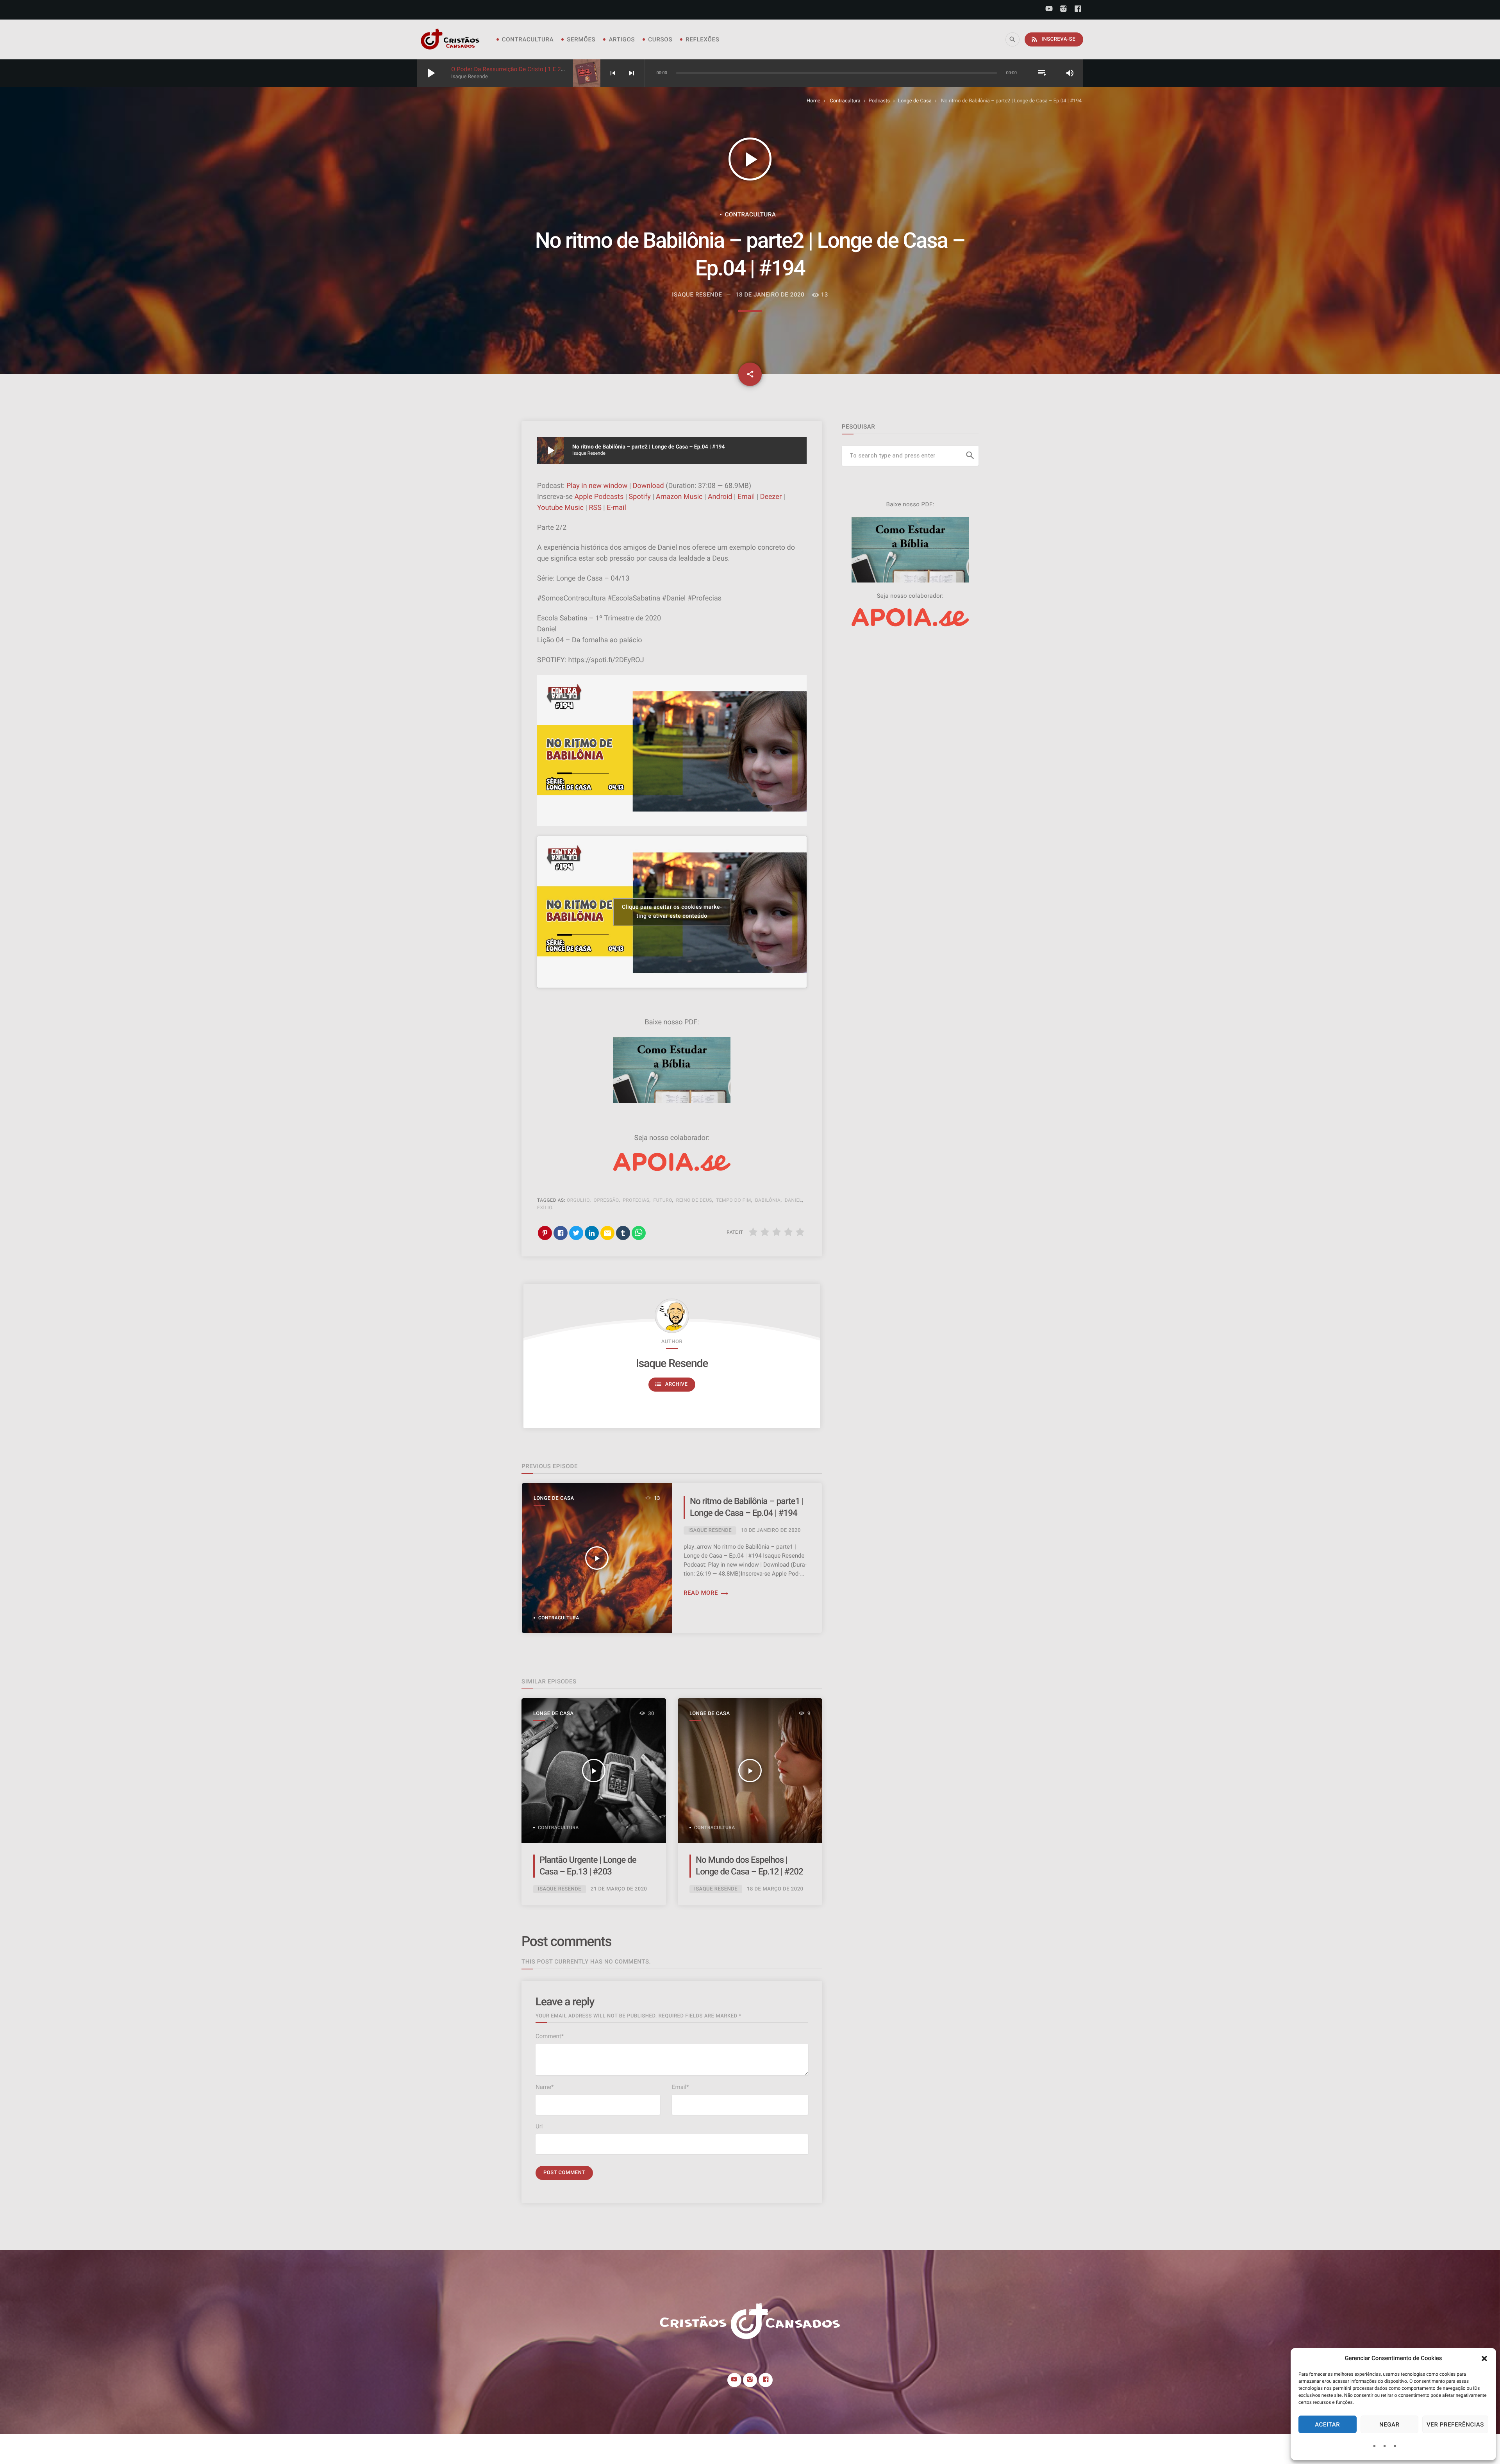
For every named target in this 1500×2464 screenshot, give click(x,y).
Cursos (660, 39)
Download (648, 486)
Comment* (550, 2036)
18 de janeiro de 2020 (770, 295)
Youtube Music (560, 508)
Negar (1389, 2425)
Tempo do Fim (734, 1200)
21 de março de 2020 (619, 1889)
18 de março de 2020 (775, 1889)
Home (813, 101)
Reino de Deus (694, 1200)
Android (720, 497)
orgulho (578, 1200)
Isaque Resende (672, 1363)
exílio (545, 1208)
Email (746, 497)
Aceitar (1327, 2425)
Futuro (663, 1200)
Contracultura (528, 39)
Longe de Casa (915, 101)
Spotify (640, 497)
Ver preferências (1455, 2425)
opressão (606, 1200)
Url (539, 2126)
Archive (671, 1384)
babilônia (768, 1200)
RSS (595, 508)
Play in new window (597, 486)
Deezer (771, 497)
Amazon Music (679, 497)
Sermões (581, 39)
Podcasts (879, 101)
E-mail (616, 508)
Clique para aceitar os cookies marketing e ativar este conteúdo (672, 912)
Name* (545, 2087)
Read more (706, 1593)
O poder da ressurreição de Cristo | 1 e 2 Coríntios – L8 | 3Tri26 (536, 69)
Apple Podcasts (599, 497)
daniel (793, 1200)
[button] (1484, 2359)
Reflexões (702, 39)
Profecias (636, 1200)
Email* (680, 2087)
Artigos (622, 39)
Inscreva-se (1053, 39)
